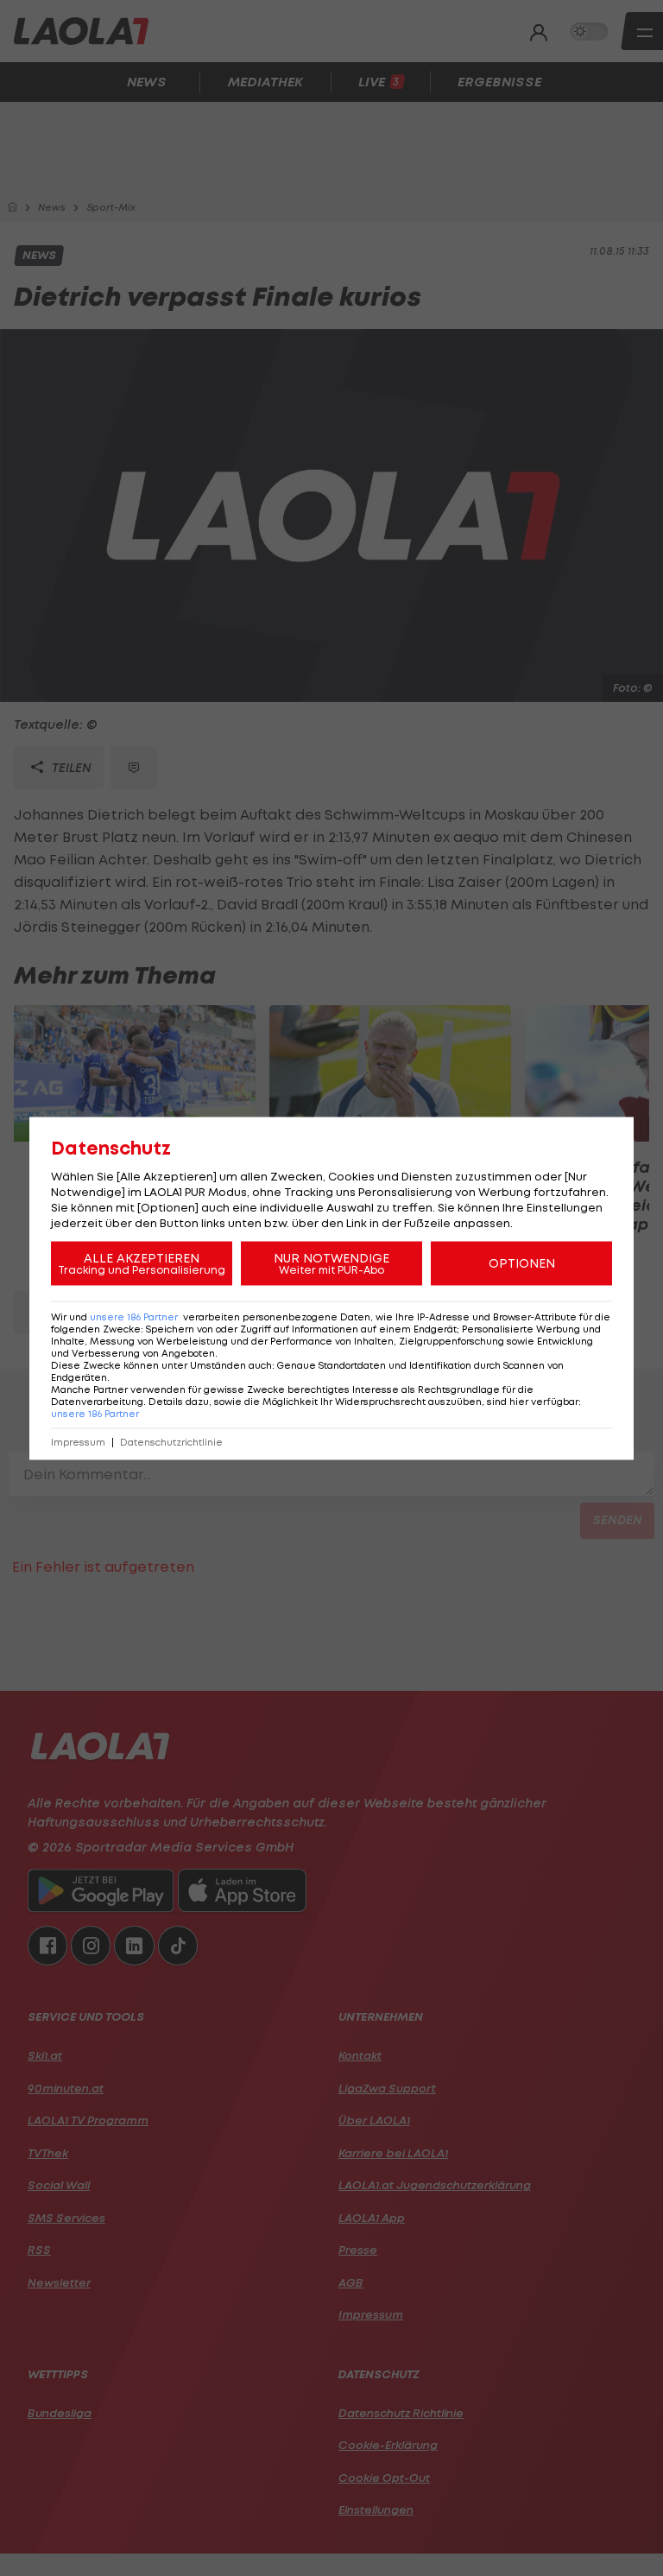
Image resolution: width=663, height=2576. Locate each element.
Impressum (78, 1442)
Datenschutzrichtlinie (171, 1442)
